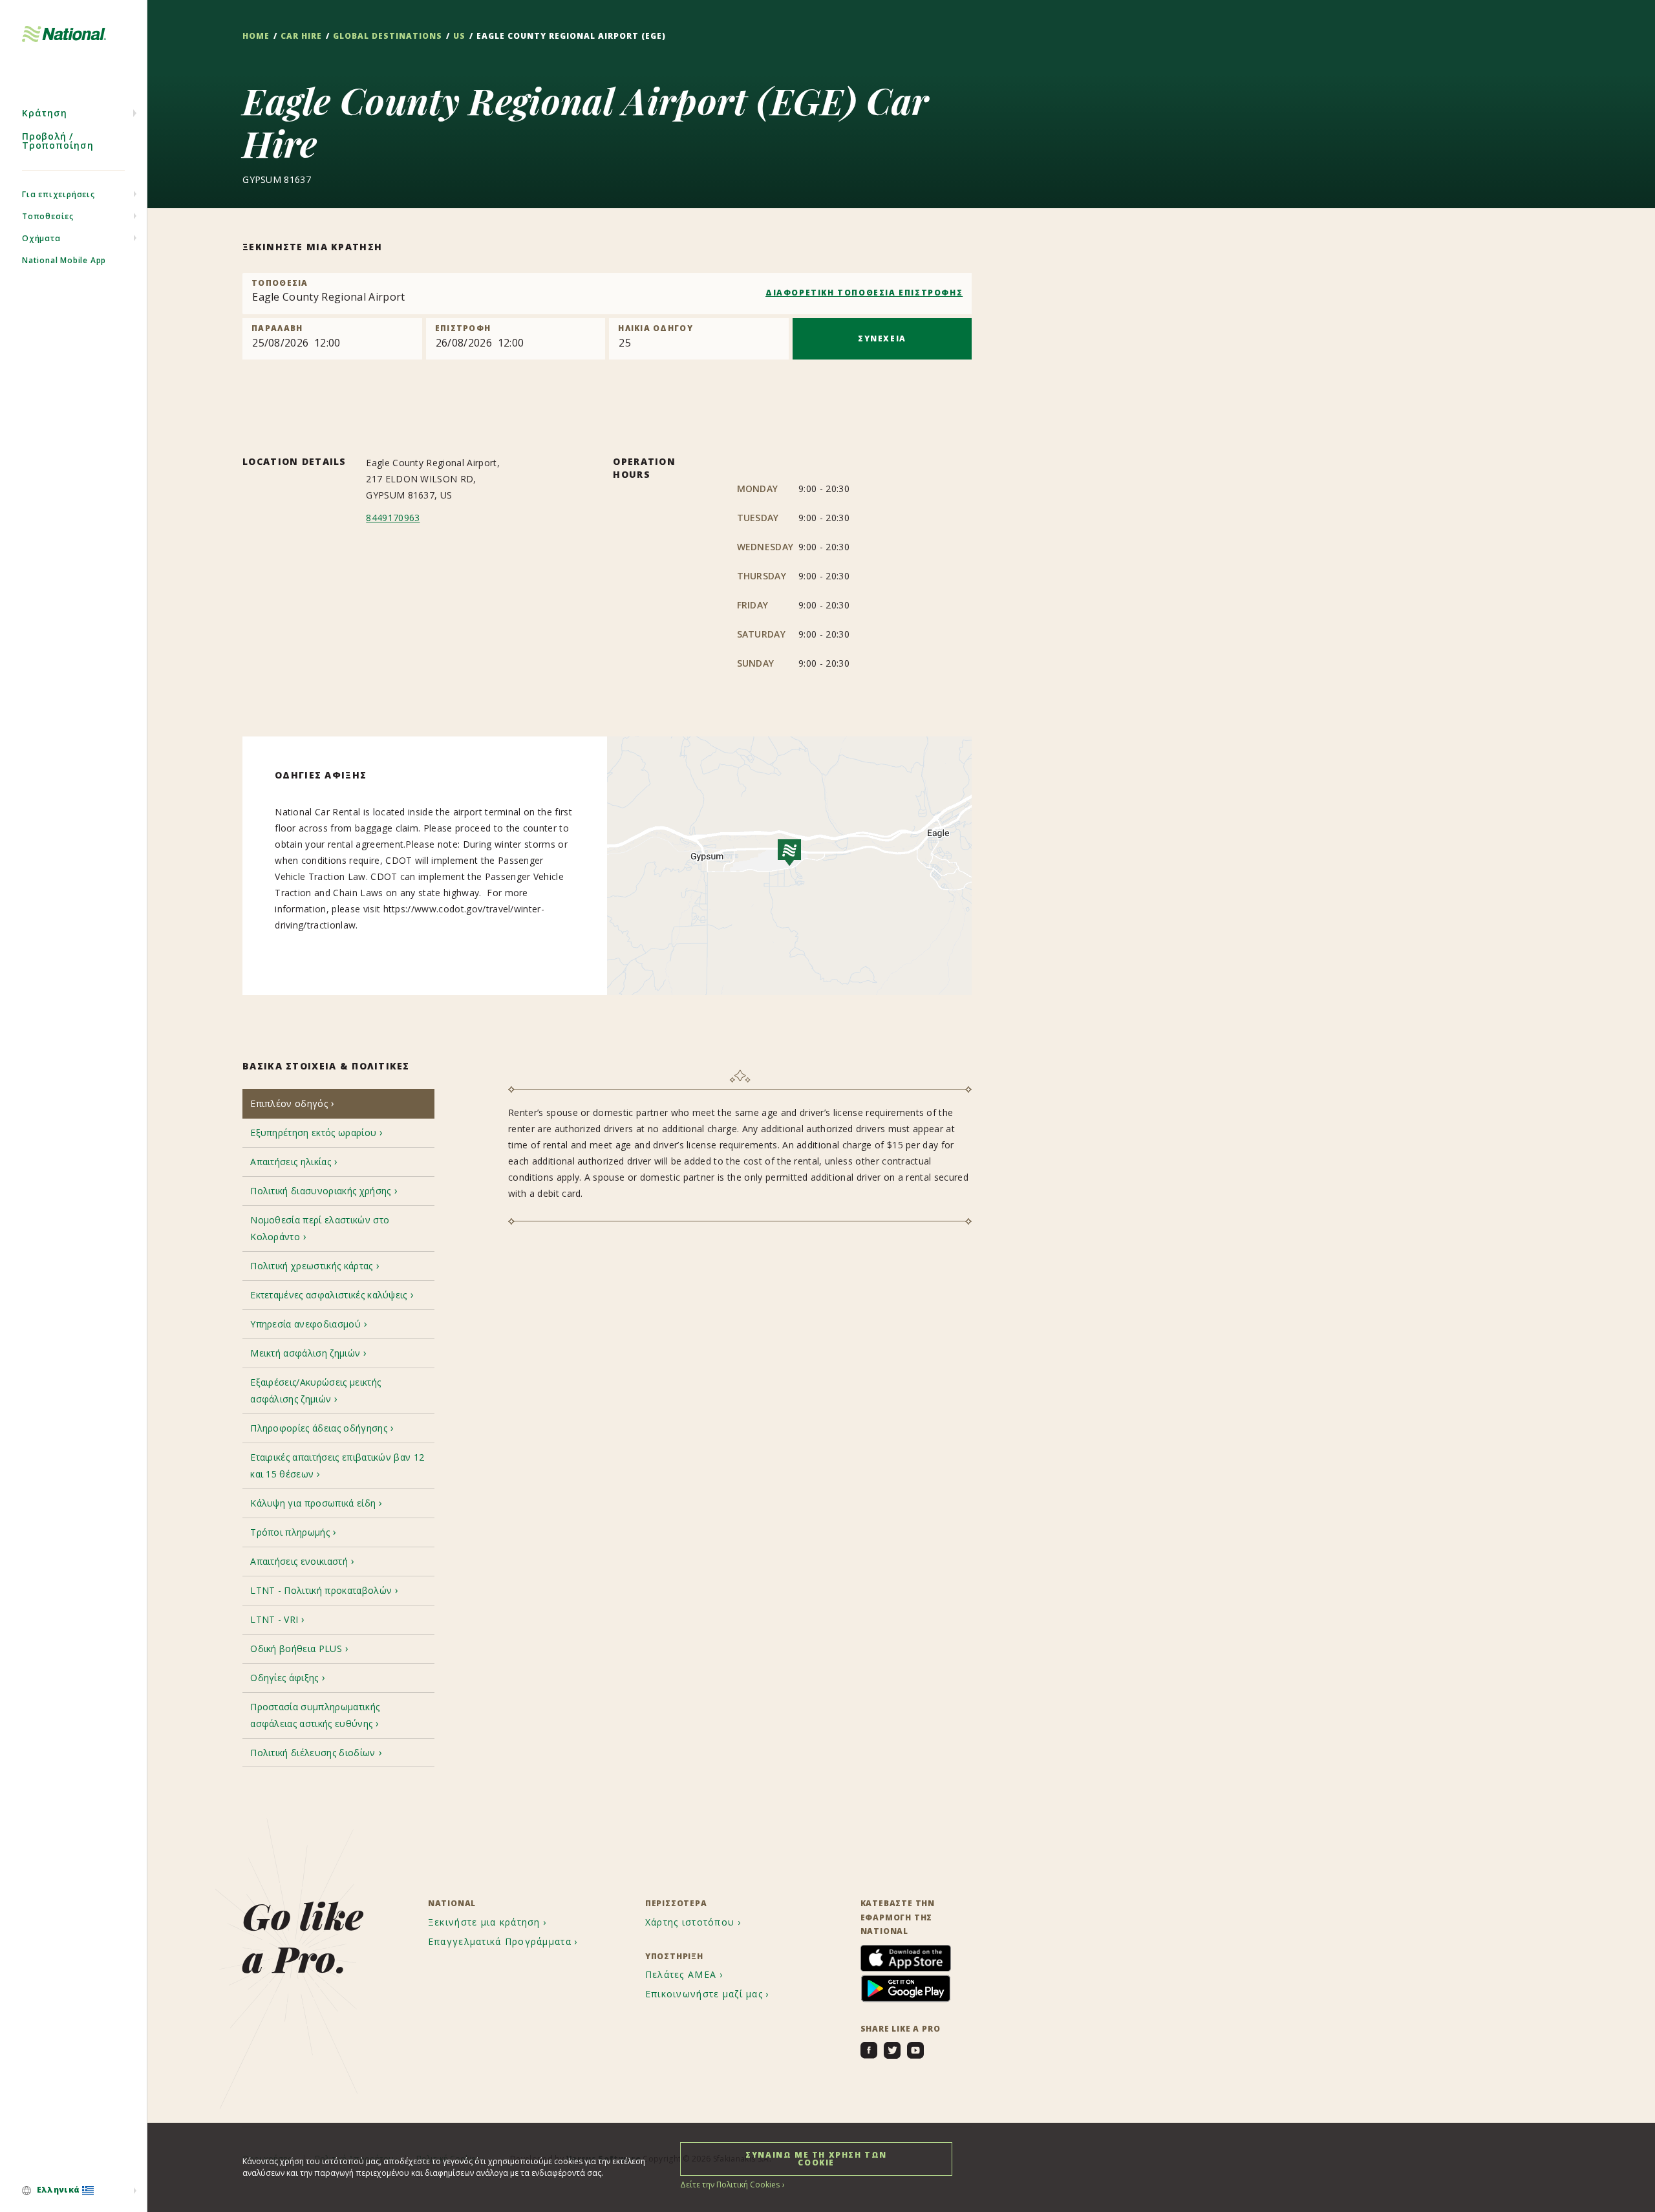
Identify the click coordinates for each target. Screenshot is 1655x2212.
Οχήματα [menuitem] (41, 238)
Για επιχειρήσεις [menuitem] (59, 194)
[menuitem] (73, 2191)
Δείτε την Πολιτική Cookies (730, 2185)
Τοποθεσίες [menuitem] (48, 216)
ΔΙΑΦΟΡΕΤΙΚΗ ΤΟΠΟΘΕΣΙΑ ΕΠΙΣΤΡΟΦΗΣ (864, 293)
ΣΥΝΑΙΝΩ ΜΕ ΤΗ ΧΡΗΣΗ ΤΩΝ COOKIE (816, 2159)
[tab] (338, 1103)
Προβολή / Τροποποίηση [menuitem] (58, 141)
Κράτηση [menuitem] (45, 113)
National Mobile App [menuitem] (64, 260)
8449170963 (393, 518)
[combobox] (607, 294)
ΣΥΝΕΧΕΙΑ (882, 338)
